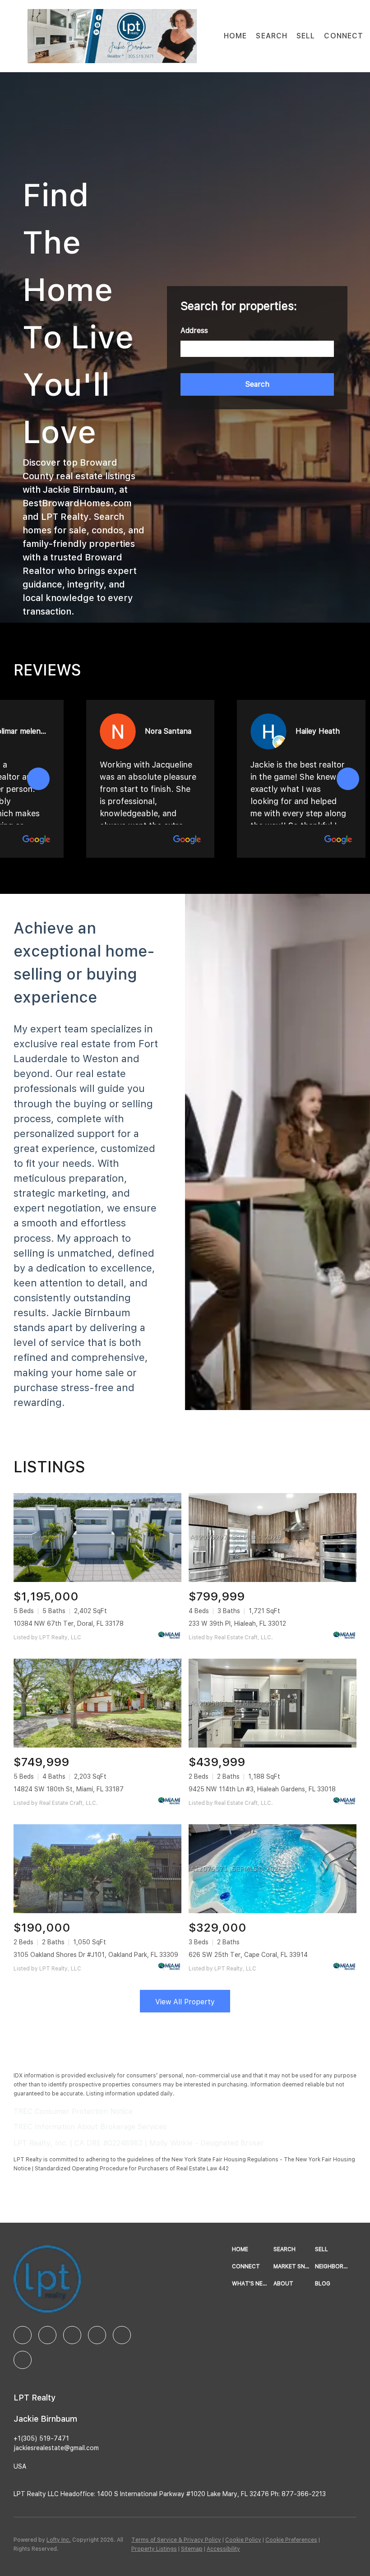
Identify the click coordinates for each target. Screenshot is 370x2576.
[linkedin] (47, 2335)
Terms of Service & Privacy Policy (176, 2540)
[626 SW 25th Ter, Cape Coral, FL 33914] (273, 1869)
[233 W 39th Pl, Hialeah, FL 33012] (273, 1538)
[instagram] (72, 2335)
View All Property (185, 2002)
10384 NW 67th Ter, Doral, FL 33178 (69, 1623)
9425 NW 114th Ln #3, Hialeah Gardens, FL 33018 (262, 1789)
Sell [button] (306, 36)
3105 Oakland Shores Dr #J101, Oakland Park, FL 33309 (96, 1955)
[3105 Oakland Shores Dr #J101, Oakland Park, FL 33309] (97, 1869)
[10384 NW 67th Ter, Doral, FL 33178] (97, 1538)
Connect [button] (344, 36)
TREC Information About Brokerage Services (90, 2127)
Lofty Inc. (59, 2540)
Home (235, 36)
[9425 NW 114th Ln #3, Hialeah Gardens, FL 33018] (273, 1703)
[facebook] (23, 2335)
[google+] (23, 2360)
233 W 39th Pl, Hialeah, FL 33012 (237, 1623)
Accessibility (223, 2549)
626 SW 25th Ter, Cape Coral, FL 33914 (248, 1955)
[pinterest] (122, 2335)
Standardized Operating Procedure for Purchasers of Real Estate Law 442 (132, 2169)
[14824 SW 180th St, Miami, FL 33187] (97, 1703)
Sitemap (192, 2549)
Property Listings (154, 2549)
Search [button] (272, 36)
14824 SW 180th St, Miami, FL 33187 (69, 1789)
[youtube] (97, 2335)
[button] (112, 36)
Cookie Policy (243, 2540)
